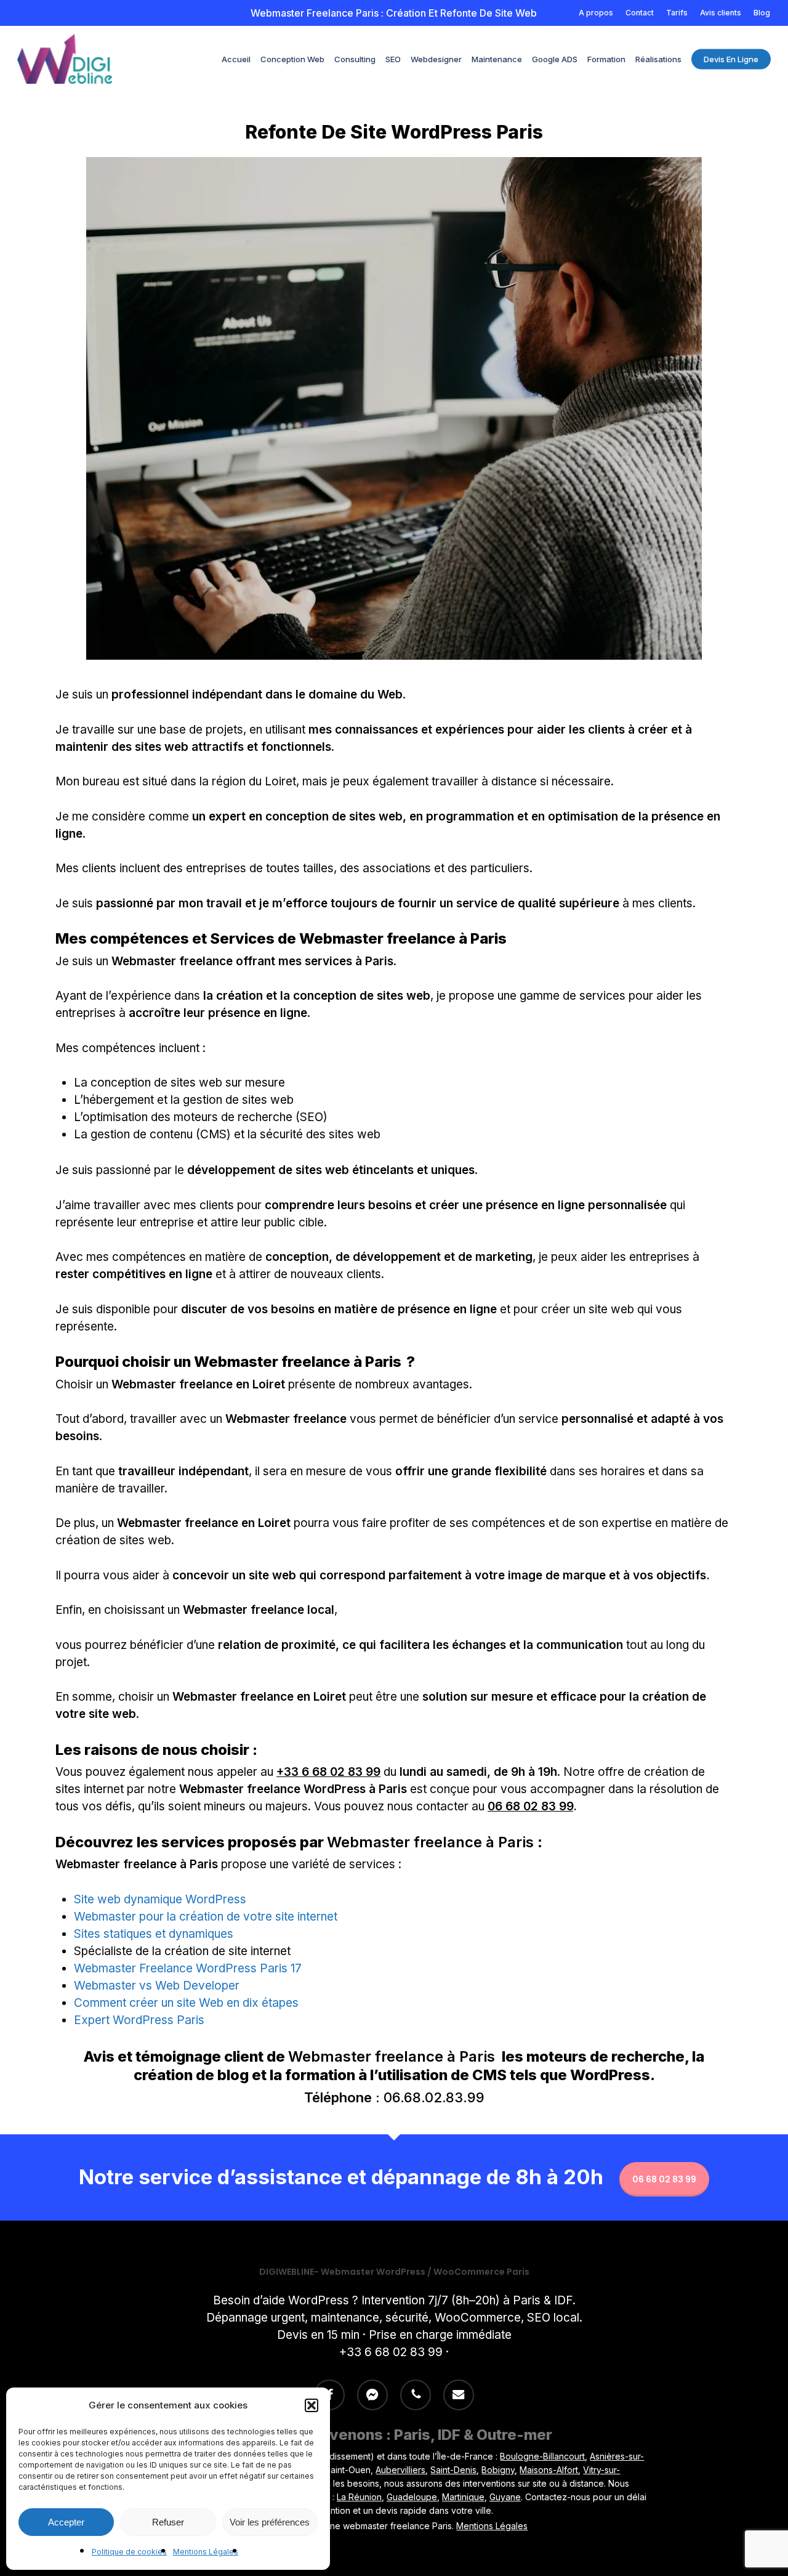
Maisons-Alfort (549, 2470)
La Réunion (359, 2497)
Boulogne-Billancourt (542, 2456)
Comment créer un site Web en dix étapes (186, 2003)
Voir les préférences (270, 2522)
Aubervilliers (400, 2470)
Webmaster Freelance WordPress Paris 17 (188, 1968)
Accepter (66, 2522)
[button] (312, 2405)
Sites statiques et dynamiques (154, 1934)
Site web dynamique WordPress (160, 1899)
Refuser (168, 2522)
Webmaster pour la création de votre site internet (206, 1917)
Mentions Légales (206, 2552)
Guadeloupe (412, 2497)
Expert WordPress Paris (139, 2020)
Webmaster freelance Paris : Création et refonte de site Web (394, 13)
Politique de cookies (129, 2552)
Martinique (463, 2497)
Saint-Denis (453, 2470)
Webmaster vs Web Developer (157, 1986)
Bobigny (498, 2470)
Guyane (505, 2497)
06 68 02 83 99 (530, 1806)
